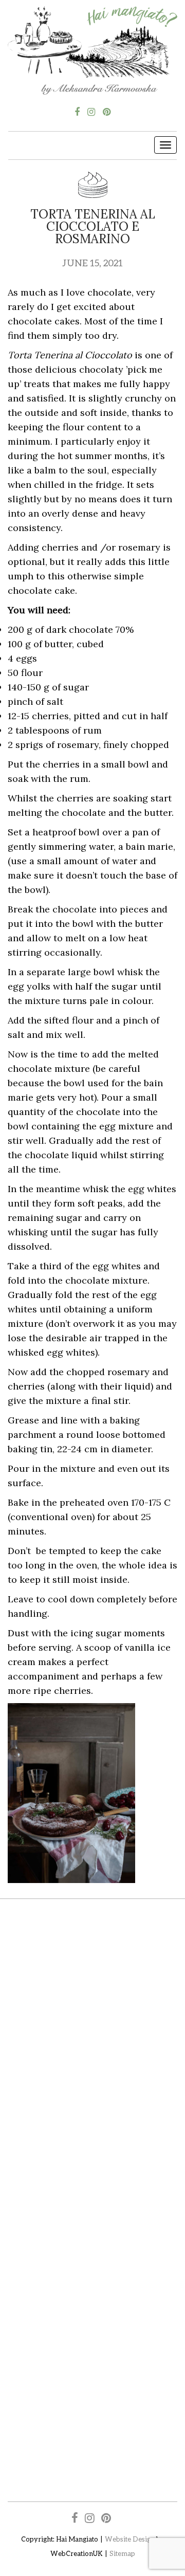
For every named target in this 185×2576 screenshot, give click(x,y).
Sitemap (122, 2553)
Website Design (130, 2539)
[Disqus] (92, 2057)
